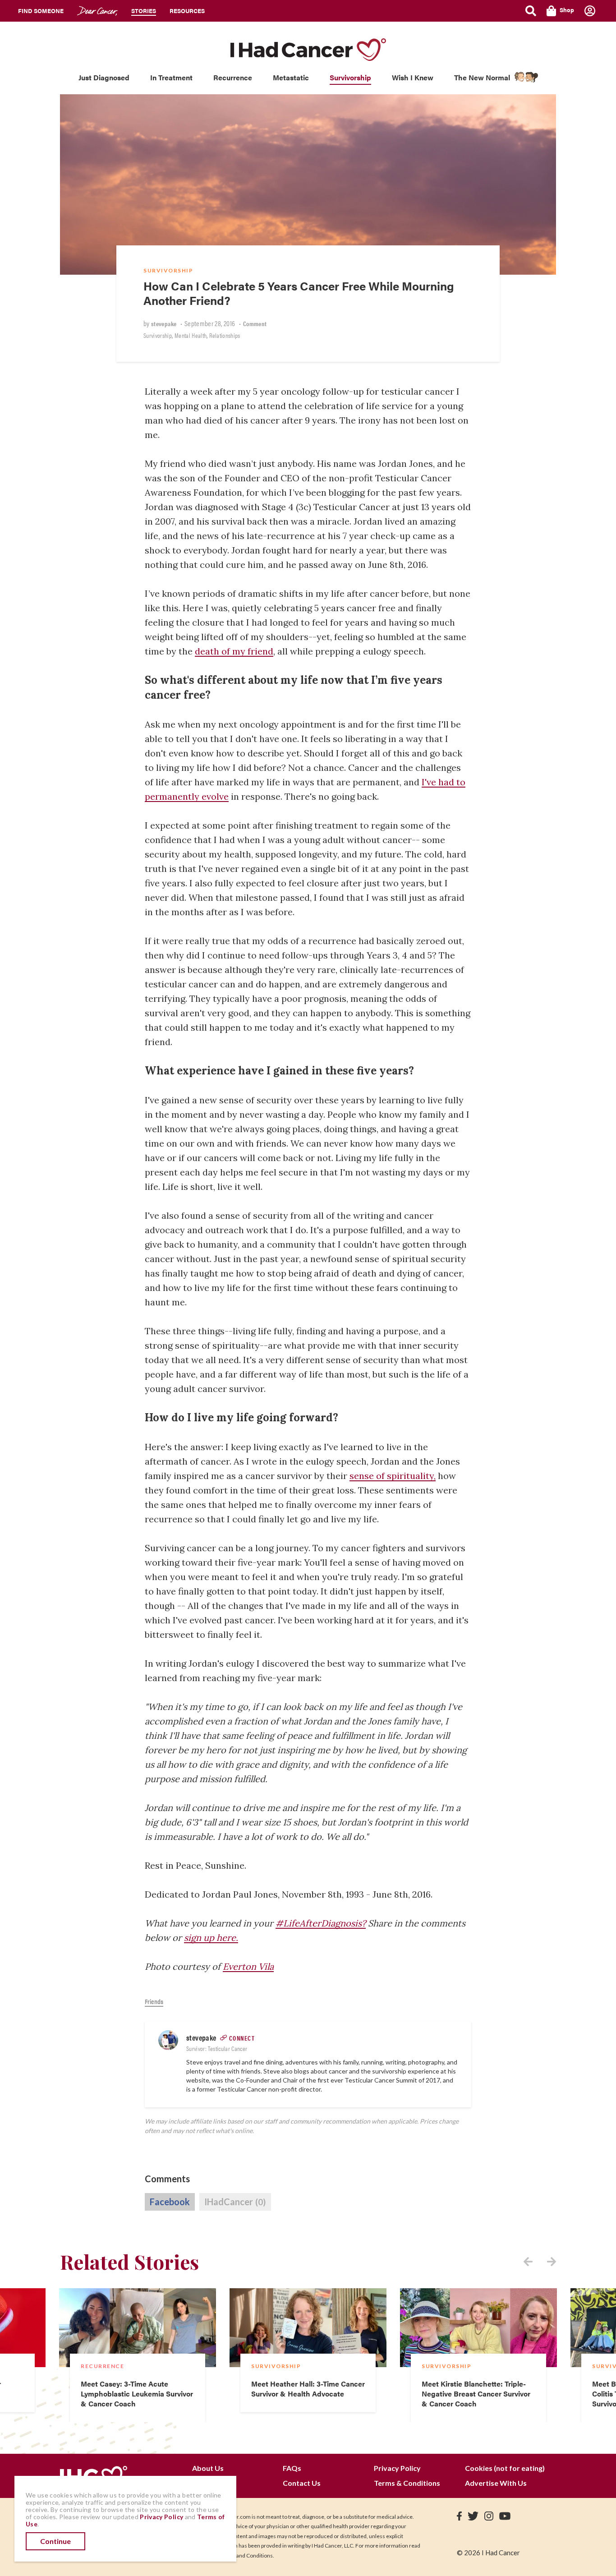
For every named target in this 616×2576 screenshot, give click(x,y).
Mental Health (191, 335)
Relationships (225, 335)
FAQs (292, 2468)
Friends (154, 2001)
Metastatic (291, 77)
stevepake (164, 323)
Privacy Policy (397, 2468)
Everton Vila (248, 1966)
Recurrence (233, 77)
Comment (255, 323)
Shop (567, 10)
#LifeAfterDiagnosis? (321, 1923)
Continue (55, 2541)
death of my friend (234, 651)
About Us (208, 2468)
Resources (187, 11)
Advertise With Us (496, 2483)
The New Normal (482, 77)
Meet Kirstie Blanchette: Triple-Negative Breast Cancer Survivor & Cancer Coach (476, 2394)
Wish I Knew (413, 77)
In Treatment (171, 77)
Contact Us (302, 2483)
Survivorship (350, 77)
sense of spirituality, (393, 1476)
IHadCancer (235, 2202)
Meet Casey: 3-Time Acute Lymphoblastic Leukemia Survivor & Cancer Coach (137, 2394)
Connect (242, 2038)
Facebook (170, 2202)
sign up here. (211, 1938)
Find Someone (41, 11)
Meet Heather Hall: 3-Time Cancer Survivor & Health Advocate (308, 2389)
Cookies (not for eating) (505, 2468)
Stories (144, 11)
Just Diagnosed (104, 77)
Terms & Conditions (407, 2483)
